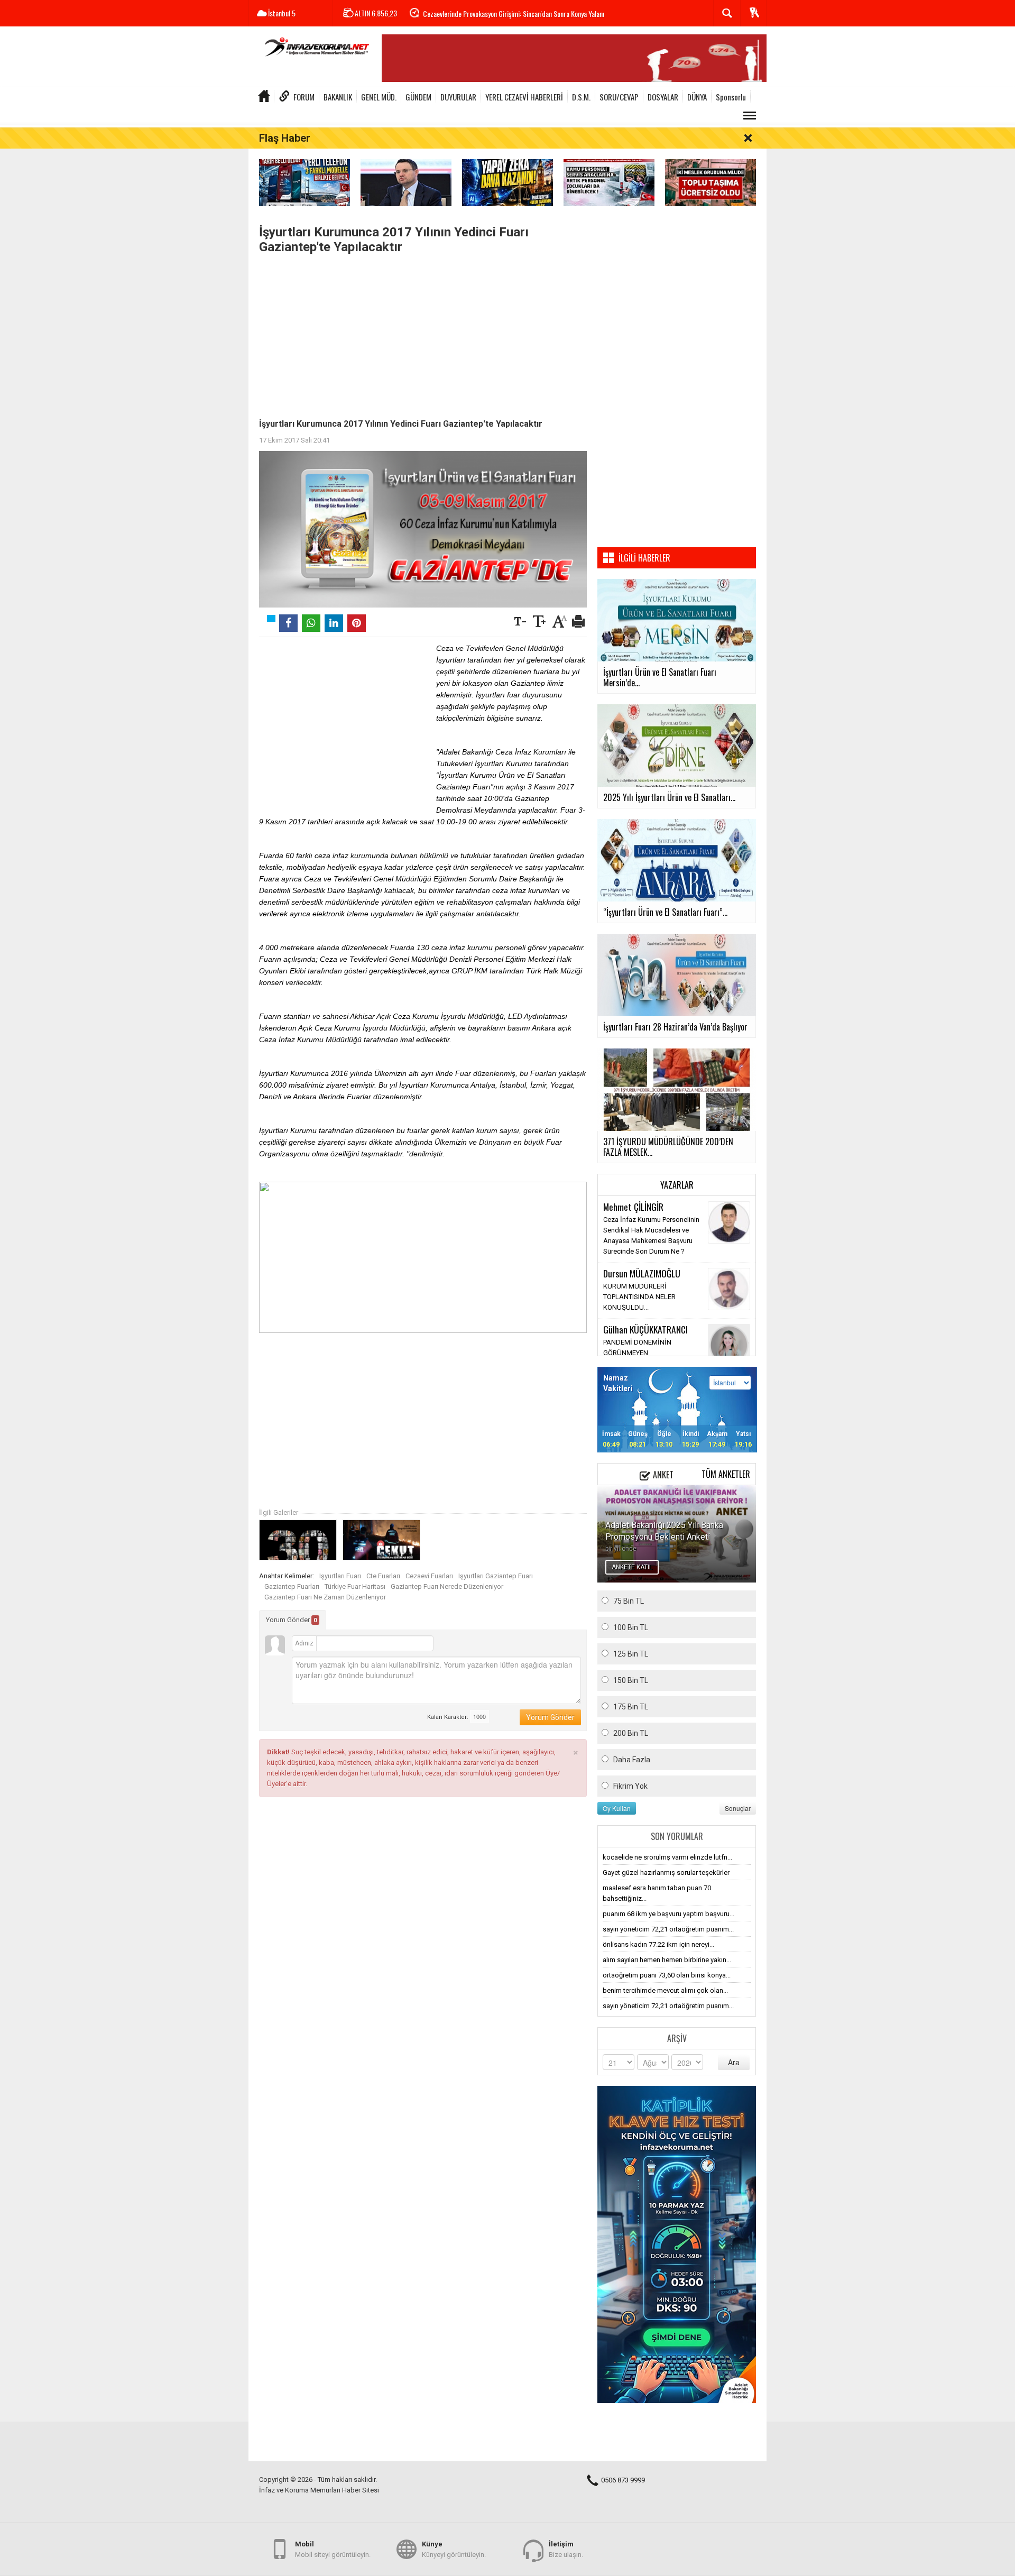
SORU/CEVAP (619, 97)
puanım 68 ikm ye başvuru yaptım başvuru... (668, 1914)
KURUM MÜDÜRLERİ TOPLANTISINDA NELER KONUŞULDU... (639, 1297)
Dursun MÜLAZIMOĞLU (642, 1273)
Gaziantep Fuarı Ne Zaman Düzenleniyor (325, 1597)
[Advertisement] (423, 334)
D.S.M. (581, 97)
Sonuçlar (738, 1808)
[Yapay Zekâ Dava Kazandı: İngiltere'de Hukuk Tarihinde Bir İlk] (508, 182)
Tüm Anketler (726, 1474)
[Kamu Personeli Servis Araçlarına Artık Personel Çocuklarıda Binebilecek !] (609, 182)
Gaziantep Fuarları (292, 1586)
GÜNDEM (418, 97)
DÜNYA (697, 97)
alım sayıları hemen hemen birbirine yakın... (667, 1960)
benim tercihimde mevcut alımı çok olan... (665, 1990)
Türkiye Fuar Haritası (355, 1586)
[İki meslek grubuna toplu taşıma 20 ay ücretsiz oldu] (710, 182)
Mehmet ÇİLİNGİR (633, 1207)
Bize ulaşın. (566, 2549)
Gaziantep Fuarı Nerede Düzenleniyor (447, 1586)
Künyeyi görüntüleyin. (454, 2549)
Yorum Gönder (292, 1620)
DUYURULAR (458, 97)
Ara (734, 2062)
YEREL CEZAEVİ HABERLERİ (524, 97)
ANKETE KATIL (632, 1567)
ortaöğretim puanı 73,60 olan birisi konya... (667, 1975)
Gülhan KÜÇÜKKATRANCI (645, 1329)
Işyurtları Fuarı (340, 1576)
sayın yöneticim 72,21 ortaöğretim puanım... (668, 1929)
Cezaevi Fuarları (429, 1576)
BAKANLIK (338, 97)
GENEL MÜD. (379, 97)
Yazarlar (677, 1185)
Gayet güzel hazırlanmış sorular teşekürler (666, 1873)
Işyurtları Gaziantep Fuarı (496, 1576)
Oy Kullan (617, 1808)
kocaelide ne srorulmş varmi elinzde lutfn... (667, 1857)
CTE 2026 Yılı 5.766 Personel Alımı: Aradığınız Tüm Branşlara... (509, 13)
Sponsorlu (731, 97)
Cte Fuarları (383, 1576)
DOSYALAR (663, 97)
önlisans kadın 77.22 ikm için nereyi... (658, 1944)
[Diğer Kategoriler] (750, 116)
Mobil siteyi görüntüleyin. (333, 2549)
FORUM (304, 97)
